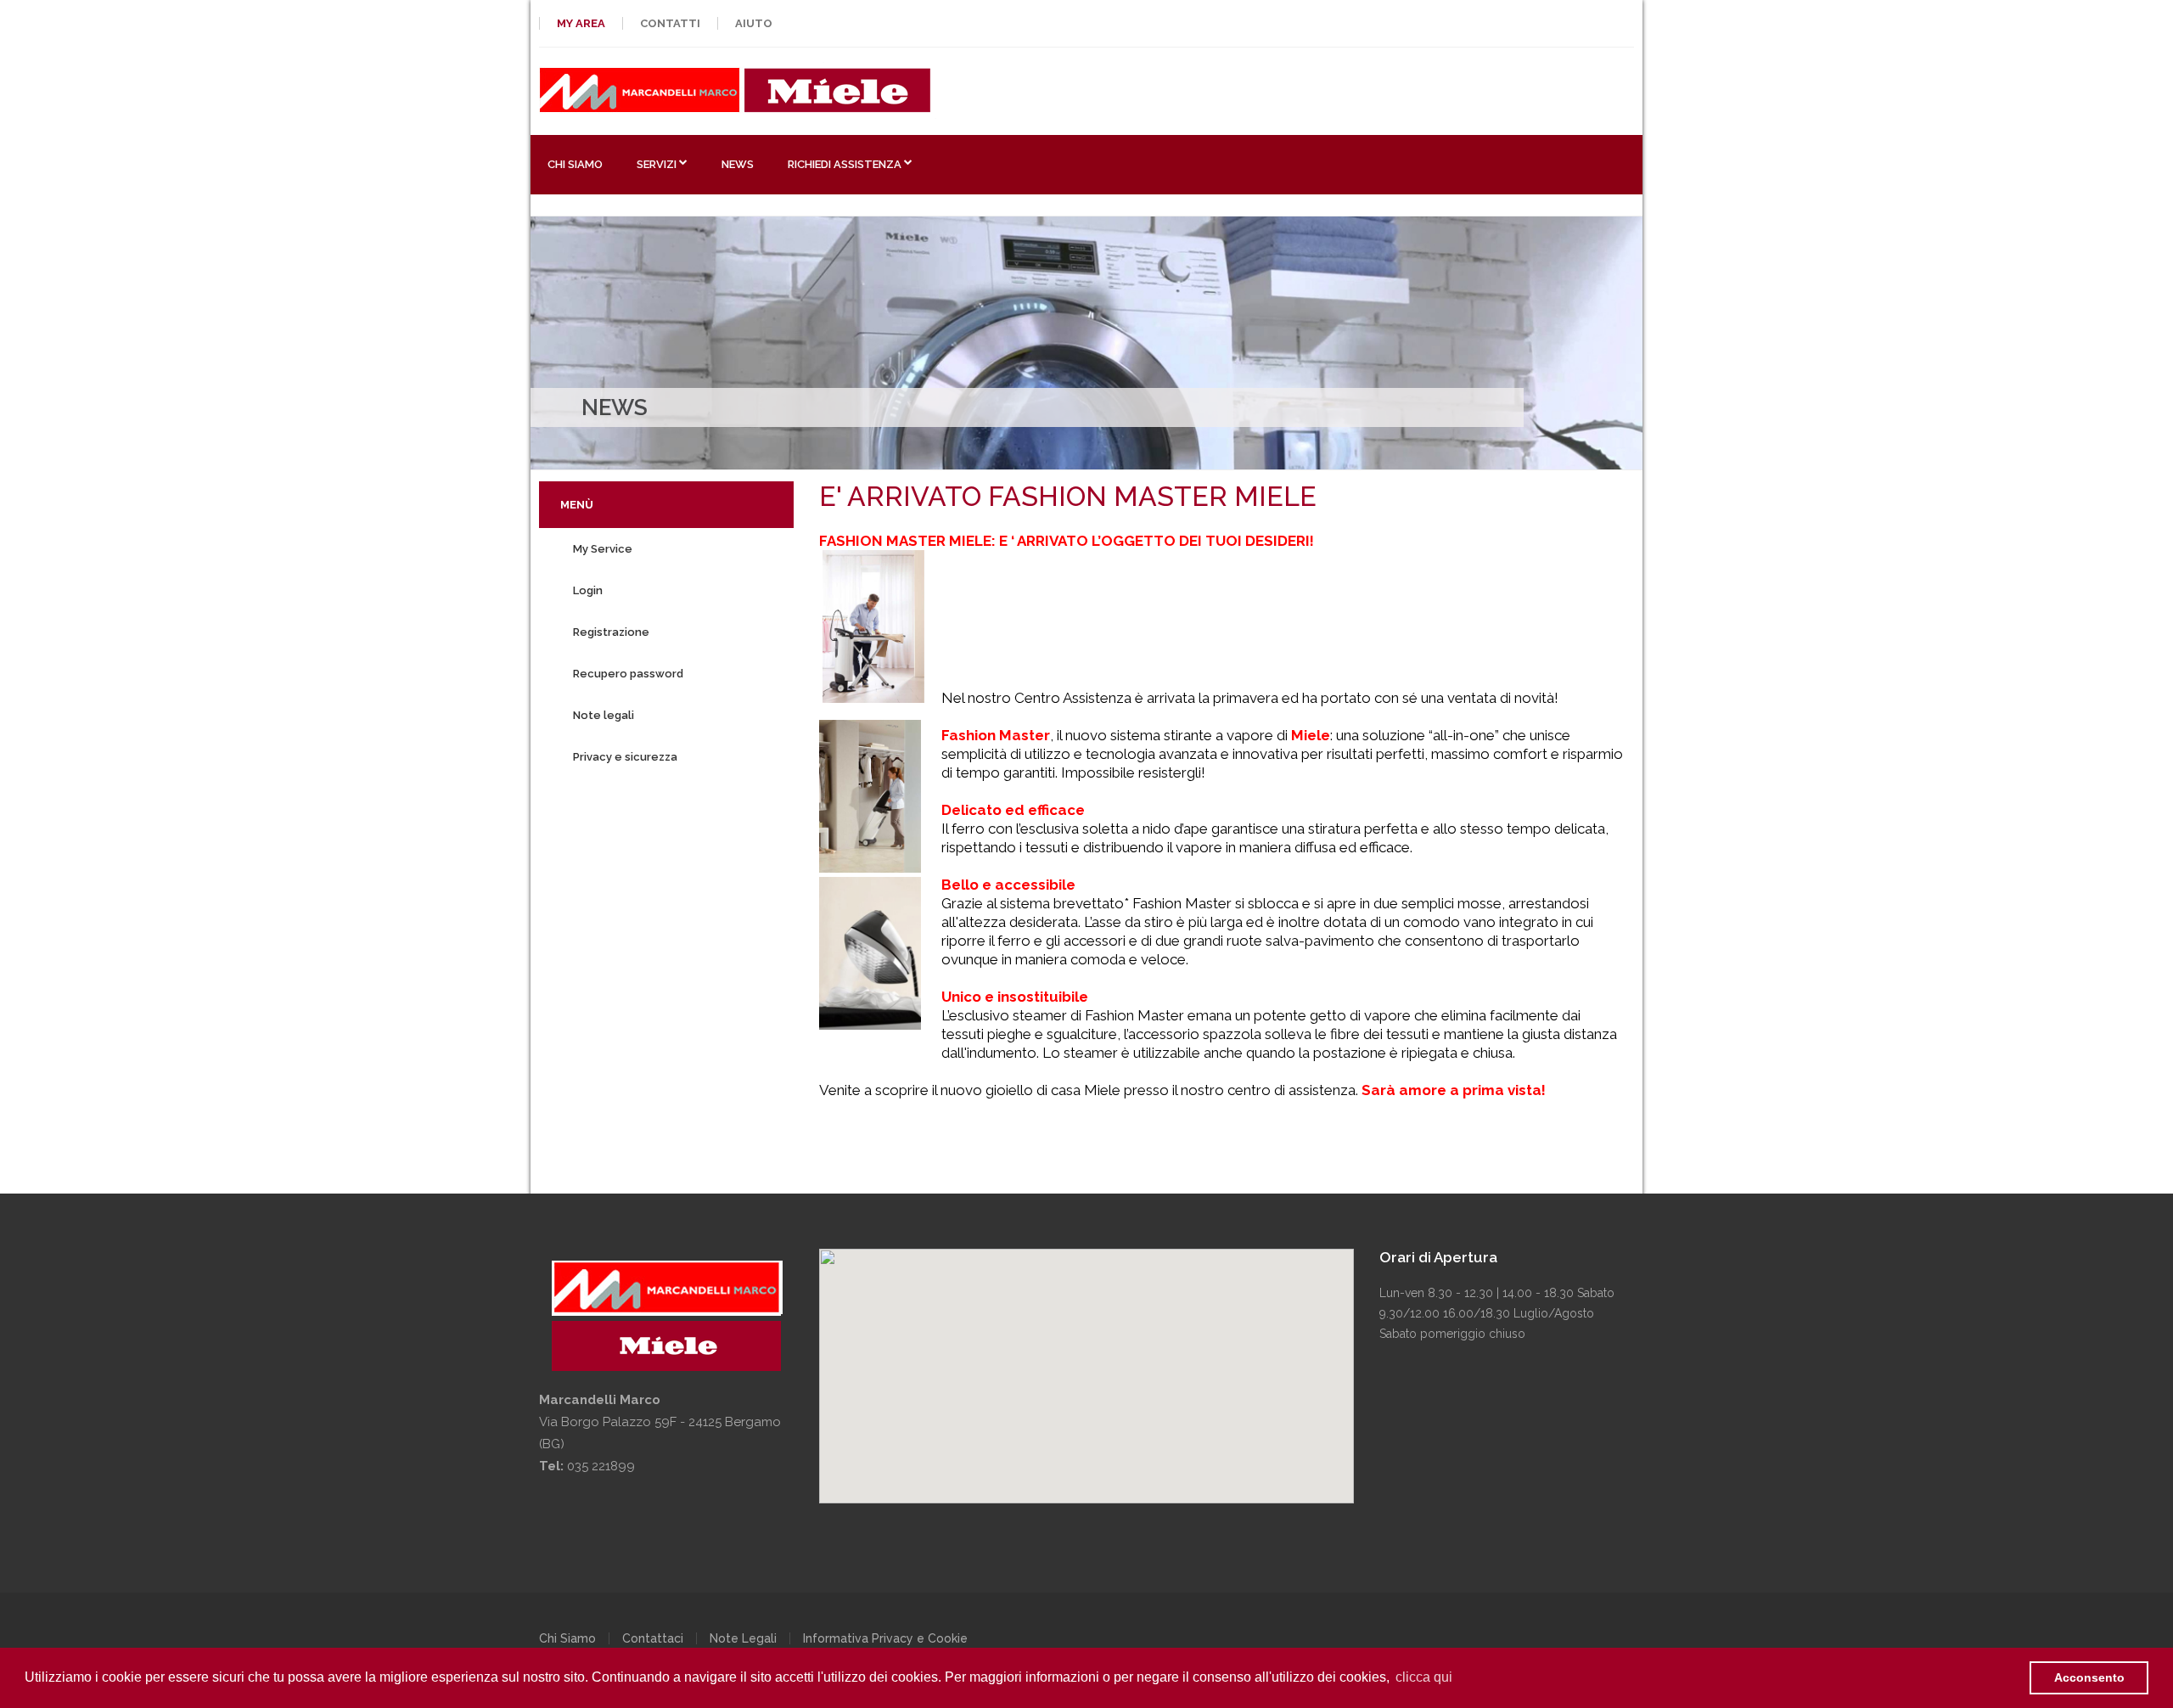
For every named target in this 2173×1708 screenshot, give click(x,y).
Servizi (657, 164)
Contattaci (653, 1638)
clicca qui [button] (1424, 1677)
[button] (1087, 1376)
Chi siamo (575, 164)
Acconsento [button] (2089, 1677)
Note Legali (743, 1638)
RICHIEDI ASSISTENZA (845, 164)
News (738, 164)
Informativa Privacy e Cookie (885, 1638)
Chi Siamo (567, 1638)
